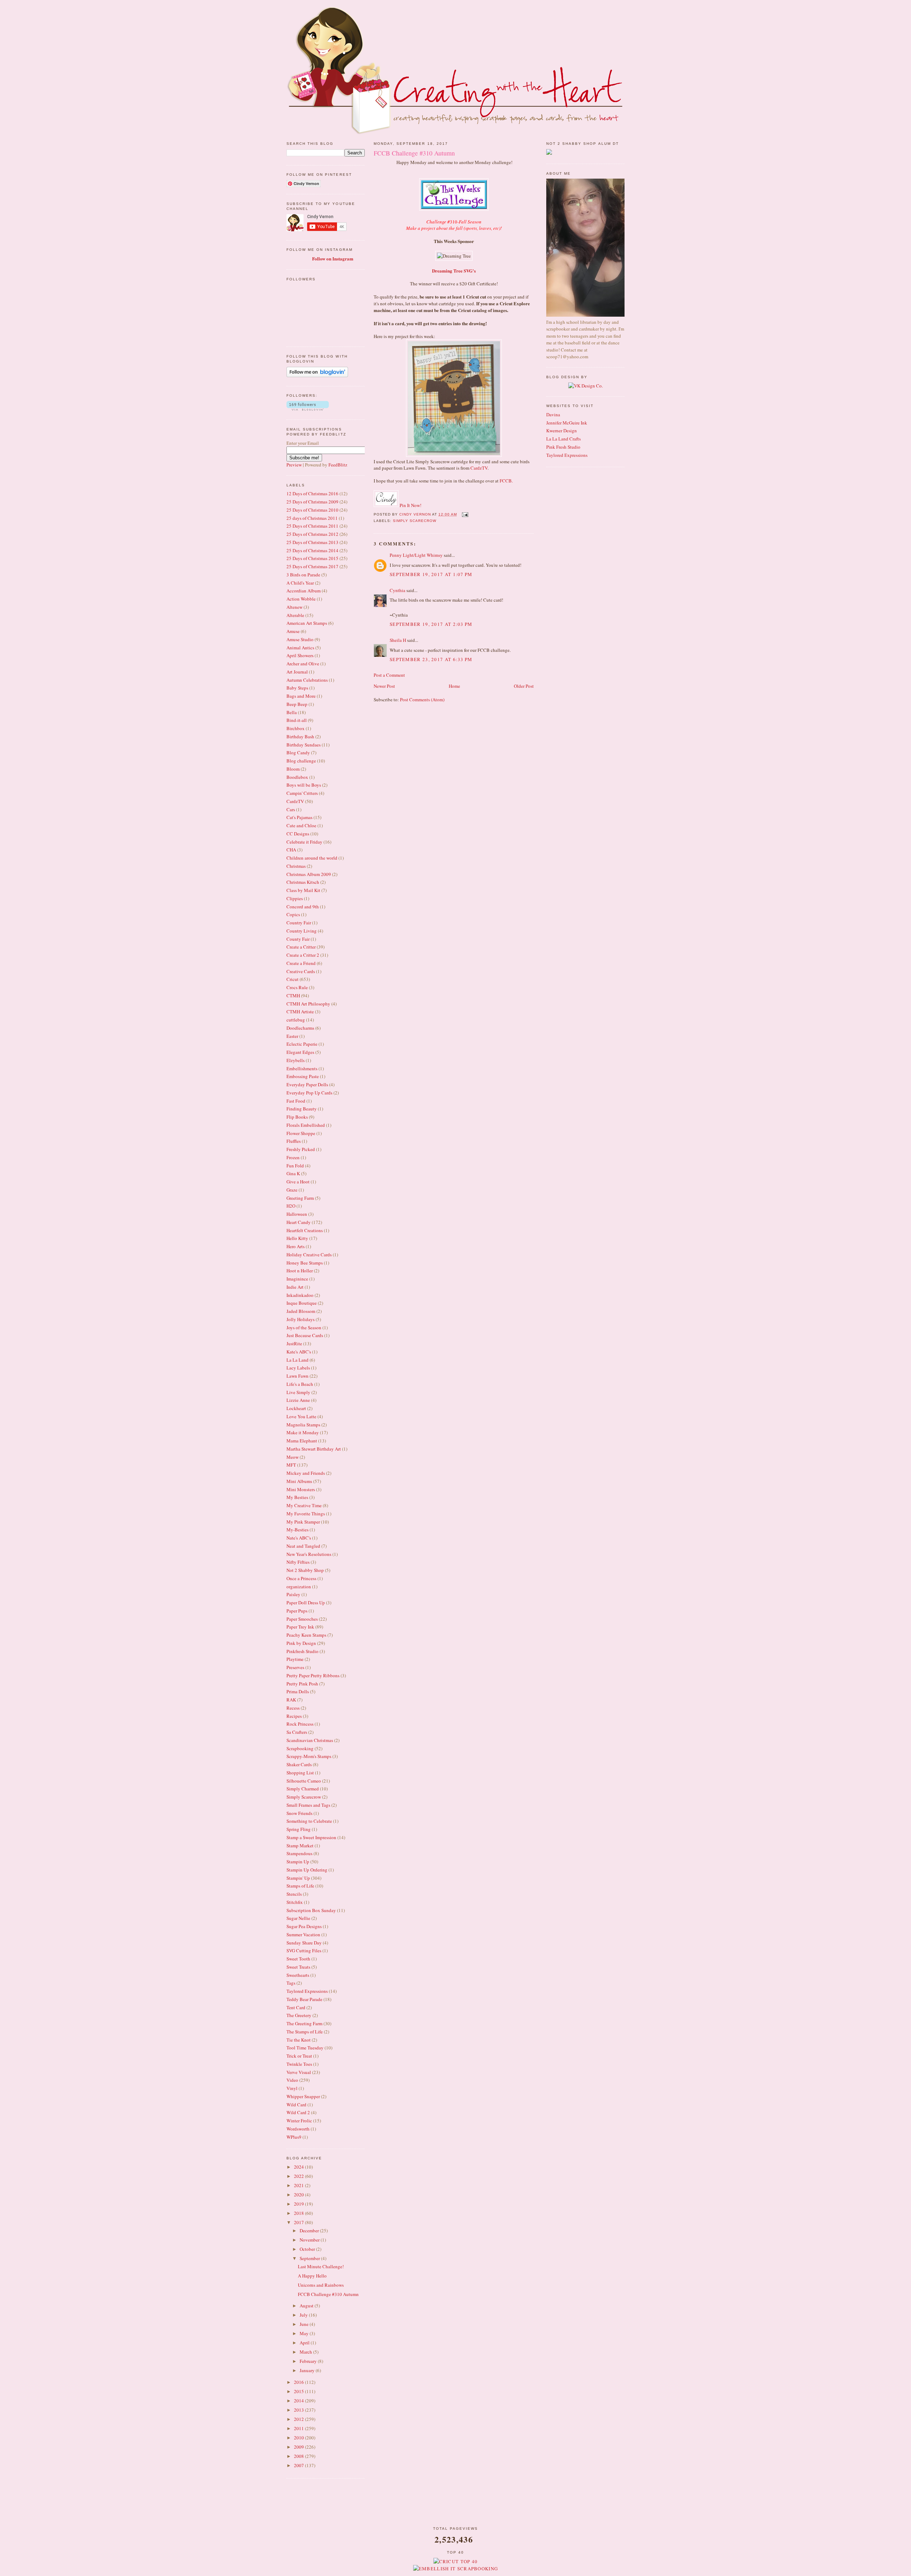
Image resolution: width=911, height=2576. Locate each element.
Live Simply (298, 1392)
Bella (292, 712)
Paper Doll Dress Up (306, 1603)
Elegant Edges (300, 1052)
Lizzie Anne (298, 1400)
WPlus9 (294, 2137)
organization (299, 1587)
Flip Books (297, 1117)
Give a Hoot (298, 1182)
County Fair (298, 939)
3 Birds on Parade (303, 575)
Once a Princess (301, 1578)
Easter (292, 1036)
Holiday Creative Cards (309, 1255)
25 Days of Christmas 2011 (312, 526)
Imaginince (297, 1279)
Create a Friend (301, 963)
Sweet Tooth (298, 1959)
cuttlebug (296, 1020)
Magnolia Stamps (303, 1425)
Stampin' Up (298, 1878)
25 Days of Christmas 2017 (312, 566)
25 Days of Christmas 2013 (312, 542)
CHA (291, 850)
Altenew (294, 607)
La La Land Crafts (564, 439)
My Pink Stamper (303, 1522)
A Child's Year (300, 583)
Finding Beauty (302, 1109)
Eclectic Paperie (302, 1044)
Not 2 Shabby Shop (305, 1570)
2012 (299, 2419)
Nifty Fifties (298, 1562)
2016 (299, 2382)
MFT (291, 1465)
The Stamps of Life (305, 2032)
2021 (299, 2185)
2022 (299, 2176)
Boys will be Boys (304, 785)
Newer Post (384, 686)
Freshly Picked (301, 1149)
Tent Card (296, 2007)
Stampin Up (298, 1862)
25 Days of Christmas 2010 (312, 510)
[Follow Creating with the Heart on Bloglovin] (317, 375)
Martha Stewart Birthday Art (314, 1449)
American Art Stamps (307, 623)
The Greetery (299, 2015)
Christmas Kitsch (303, 882)
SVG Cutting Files (304, 1951)
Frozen (293, 1157)
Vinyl (292, 2088)
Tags (291, 1983)
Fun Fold (295, 1166)
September (310, 2258)
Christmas (296, 866)
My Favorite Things (306, 1514)
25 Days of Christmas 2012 (312, 534)
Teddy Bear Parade (304, 1999)
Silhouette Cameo (304, 1781)
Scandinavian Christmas (310, 1740)
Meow (293, 1457)
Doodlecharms (300, 1028)
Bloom (293, 769)
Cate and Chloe (301, 825)
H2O (291, 1206)
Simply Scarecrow (304, 1797)
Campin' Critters (302, 793)
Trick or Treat (299, 2056)
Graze (292, 1190)
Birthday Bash (300, 737)
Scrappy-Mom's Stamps (309, 1756)
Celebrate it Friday (304, 842)
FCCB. (506, 481)
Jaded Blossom (301, 1311)
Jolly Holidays (301, 1319)
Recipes (294, 1716)
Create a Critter (301, 947)
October (308, 2249)
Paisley (293, 1594)
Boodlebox (297, 777)
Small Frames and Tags (308, 1805)
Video (292, 2080)
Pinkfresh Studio (302, 1651)
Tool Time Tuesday (305, 2048)
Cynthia (397, 590)
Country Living (302, 931)
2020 (299, 2195)
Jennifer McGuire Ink (567, 423)
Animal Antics (300, 648)
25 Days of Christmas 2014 (312, 550)
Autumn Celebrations (307, 680)
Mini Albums (299, 1481)
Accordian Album (304, 591)
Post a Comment (389, 675)
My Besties (297, 1497)
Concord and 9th (303, 907)
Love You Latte (301, 1416)
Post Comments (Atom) (422, 700)
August (307, 2306)
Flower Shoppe (301, 1133)
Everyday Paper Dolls (307, 1084)
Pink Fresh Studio (563, 447)
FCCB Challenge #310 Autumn (328, 2294)
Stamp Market (300, 1846)
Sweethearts (298, 1975)
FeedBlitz (338, 465)
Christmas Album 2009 (309, 874)
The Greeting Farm (304, 2023)
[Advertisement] (455, 2508)
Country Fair (299, 923)
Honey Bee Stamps (305, 1263)
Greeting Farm (300, 1198)
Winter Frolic (299, 2121)
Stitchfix (295, 1902)
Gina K (293, 1173)
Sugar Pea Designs (304, 1926)
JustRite (294, 1344)
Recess (293, 1708)
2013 (299, 2410)
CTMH (293, 996)
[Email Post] (465, 514)
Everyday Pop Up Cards (309, 1093)
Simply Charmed (303, 1789)
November (310, 2240)
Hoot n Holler (300, 1271)
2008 (299, 2456)
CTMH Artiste (300, 1012)
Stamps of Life (300, 1886)
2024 (299, 2167)
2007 (299, 2465)
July (304, 2315)
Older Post (524, 686)
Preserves (295, 1667)
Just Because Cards (305, 1335)
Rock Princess (300, 1724)
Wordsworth (298, 2129)
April (305, 2343)
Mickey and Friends (306, 1473)
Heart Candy (299, 1222)
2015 (299, 2391)
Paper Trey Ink (300, 1627)
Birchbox (296, 728)
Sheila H (398, 640)
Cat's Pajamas (299, 817)
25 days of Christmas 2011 (312, 518)
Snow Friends (299, 1813)
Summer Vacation (303, 1934)
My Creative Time (304, 1505)
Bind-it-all (297, 720)
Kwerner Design (562, 431)
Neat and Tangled (303, 1546)
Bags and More (301, 696)
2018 (299, 2213)
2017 (299, 2222)
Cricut (293, 979)
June (305, 2324)
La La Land (297, 1360)
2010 (299, 2438)
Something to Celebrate (309, 1821)
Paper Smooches (302, 1619)
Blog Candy (298, 753)
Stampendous (299, 1853)
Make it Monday (303, 1432)
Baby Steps (297, 688)
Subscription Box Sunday (311, 1910)
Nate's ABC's (299, 1538)
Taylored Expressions (307, 1991)
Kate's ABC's (299, 1352)
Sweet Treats (298, 1967)
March (306, 2352)
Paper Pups (297, 1611)
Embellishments (302, 1068)
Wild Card (296, 2105)
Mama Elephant (302, 1441)
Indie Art (295, 1287)
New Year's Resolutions (309, 1554)
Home (454, 686)
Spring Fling (299, 1829)
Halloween (297, 1214)
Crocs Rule (297, 987)
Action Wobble (301, 599)
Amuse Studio (300, 639)
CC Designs (298, 834)
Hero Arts (296, 1246)
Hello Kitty (297, 1238)
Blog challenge (301, 761)
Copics (293, 914)
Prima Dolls (298, 1691)
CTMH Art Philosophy (308, 1004)
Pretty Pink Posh (302, 1684)
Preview (294, 465)
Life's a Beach (300, 1384)
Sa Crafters (297, 1732)
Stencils (294, 1894)
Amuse (293, 631)
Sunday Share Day (304, 1943)
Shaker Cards (299, 1764)
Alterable (295, 615)
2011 (299, 2428)
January (308, 2370)
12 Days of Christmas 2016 (312, 493)
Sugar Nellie (298, 1918)
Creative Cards (301, 971)
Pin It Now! (410, 505)
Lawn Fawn (297, 1376)
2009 (299, 2447)
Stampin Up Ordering (307, 1870)
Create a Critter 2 (303, 955)
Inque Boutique (302, 1303)
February (309, 2361)
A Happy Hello (312, 2276)
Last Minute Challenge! (321, 2266)
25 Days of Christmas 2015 (312, 558)
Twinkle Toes (299, 2064)
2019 (299, 2204)
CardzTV (295, 801)
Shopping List (300, 1773)
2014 (299, 2401)
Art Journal (297, 672)
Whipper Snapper (303, 2096)
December (310, 2231)
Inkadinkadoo (300, 1295)
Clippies (295, 898)
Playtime (295, 1659)
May (305, 2333)
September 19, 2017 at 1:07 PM (431, 574)
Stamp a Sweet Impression (311, 1837)
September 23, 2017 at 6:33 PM (431, 659)
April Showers (300, 655)
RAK (291, 1700)
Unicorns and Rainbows (321, 2285)
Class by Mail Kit (303, 890)
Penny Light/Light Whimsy (416, 555)
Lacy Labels (298, 1368)
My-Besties (297, 1530)
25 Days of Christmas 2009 (312, 502)
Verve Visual (299, 2072)
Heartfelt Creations (305, 1230)
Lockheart (296, 1408)
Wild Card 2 (298, 2112)
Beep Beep (297, 704)
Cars (291, 809)
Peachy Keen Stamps (306, 1635)
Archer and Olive (303, 664)
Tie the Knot (299, 2040)
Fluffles (294, 1141)
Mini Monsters (301, 1489)
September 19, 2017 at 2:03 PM (431, 624)
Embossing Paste (303, 1076)
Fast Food (296, 1101)
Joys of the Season (304, 1327)
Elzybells (296, 1060)
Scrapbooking (300, 1748)
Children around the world (312, 858)
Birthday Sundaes (304, 745)
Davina (553, 415)
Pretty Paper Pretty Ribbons (313, 1675)
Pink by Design (301, 1643)
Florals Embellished (306, 1125)
